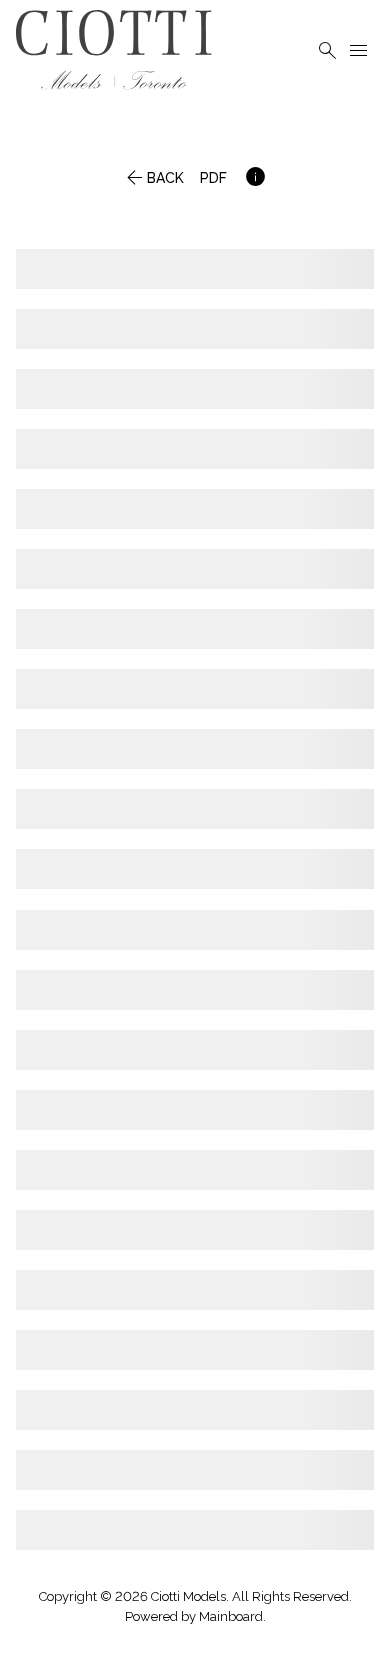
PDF (213, 181)
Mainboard (231, 1616)
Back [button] (153, 181)
